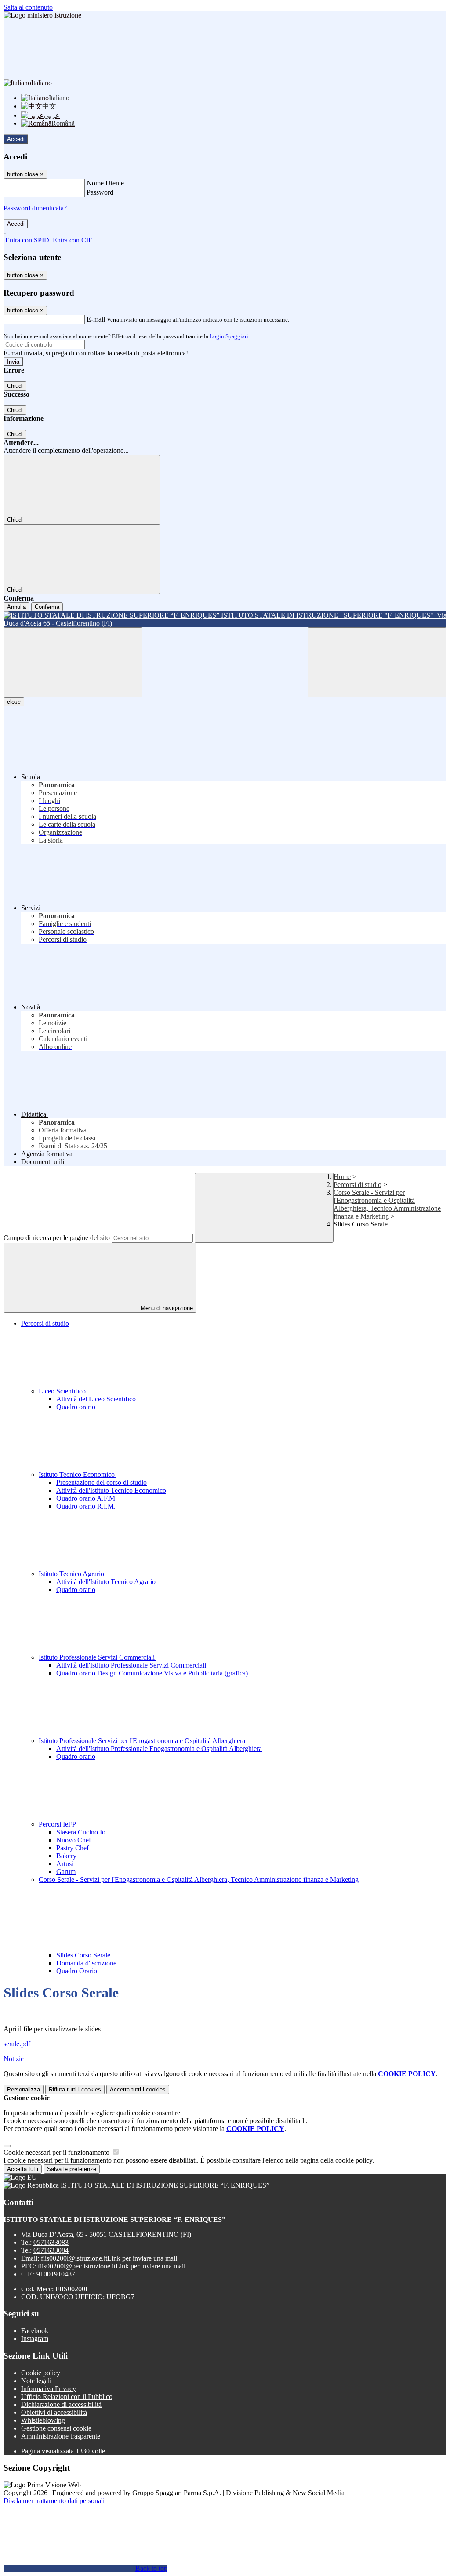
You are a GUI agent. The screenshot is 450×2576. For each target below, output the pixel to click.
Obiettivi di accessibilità (54, 2412)
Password (100, 192)
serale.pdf (17, 2044)
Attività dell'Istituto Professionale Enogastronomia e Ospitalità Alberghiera (159, 1749)
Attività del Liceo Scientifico (96, 1399)
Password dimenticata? (35, 208)
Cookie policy (41, 2373)
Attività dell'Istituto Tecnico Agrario (106, 1582)
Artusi (65, 1864)
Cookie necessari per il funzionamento (57, 2152)
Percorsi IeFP (58, 1824)
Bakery (66, 1856)
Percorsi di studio (357, 1185)
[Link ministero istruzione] (42, 15)
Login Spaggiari (229, 336)
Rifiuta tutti (75, 2089)
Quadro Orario (77, 1971)
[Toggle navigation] (73, 662)
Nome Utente (105, 183)
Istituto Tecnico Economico (78, 1474)
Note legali (36, 2381)
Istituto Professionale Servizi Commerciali (98, 1657)
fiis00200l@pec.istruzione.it (112, 2266)
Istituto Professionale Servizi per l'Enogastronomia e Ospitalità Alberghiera (143, 1741)
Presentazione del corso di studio (102, 1482)
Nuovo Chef (74, 1840)
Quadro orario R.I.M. (86, 1506)
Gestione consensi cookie (56, 2428)
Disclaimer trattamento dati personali (54, 2501)
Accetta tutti (138, 2089)
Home (342, 1177)
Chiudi (15, 386)
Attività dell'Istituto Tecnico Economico (111, 1490)
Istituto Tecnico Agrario (72, 1574)
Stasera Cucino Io (81, 1832)
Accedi (16, 139)
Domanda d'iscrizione (86, 1963)
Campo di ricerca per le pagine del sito (57, 1238)
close (14, 702)
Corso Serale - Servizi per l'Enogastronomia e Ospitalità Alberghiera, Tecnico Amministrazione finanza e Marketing (387, 1204)
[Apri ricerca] (377, 662)
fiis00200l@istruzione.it (109, 2258)
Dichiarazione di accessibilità (61, 2404)
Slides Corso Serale (83, 1955)
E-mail (96, 319)
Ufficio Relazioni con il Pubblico (67, 2397)
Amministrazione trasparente (61, 2436)
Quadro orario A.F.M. (87, 1498)
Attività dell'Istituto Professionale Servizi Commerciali (131, 1665)
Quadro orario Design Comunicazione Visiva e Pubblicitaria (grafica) (152, 1673)
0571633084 (51, 2250)
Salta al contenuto (28, 7)
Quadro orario (76, 1407)
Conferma (47, 607)
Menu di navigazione (166, 1308)
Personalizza (24, 2089)
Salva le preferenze (72, 2169)
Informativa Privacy (49, 2389)
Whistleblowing (43, 2420)
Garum (66, 1872)
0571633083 (51, 2242)
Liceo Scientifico (63, 1391)
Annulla (16, 607)
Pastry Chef (73, 1848)
